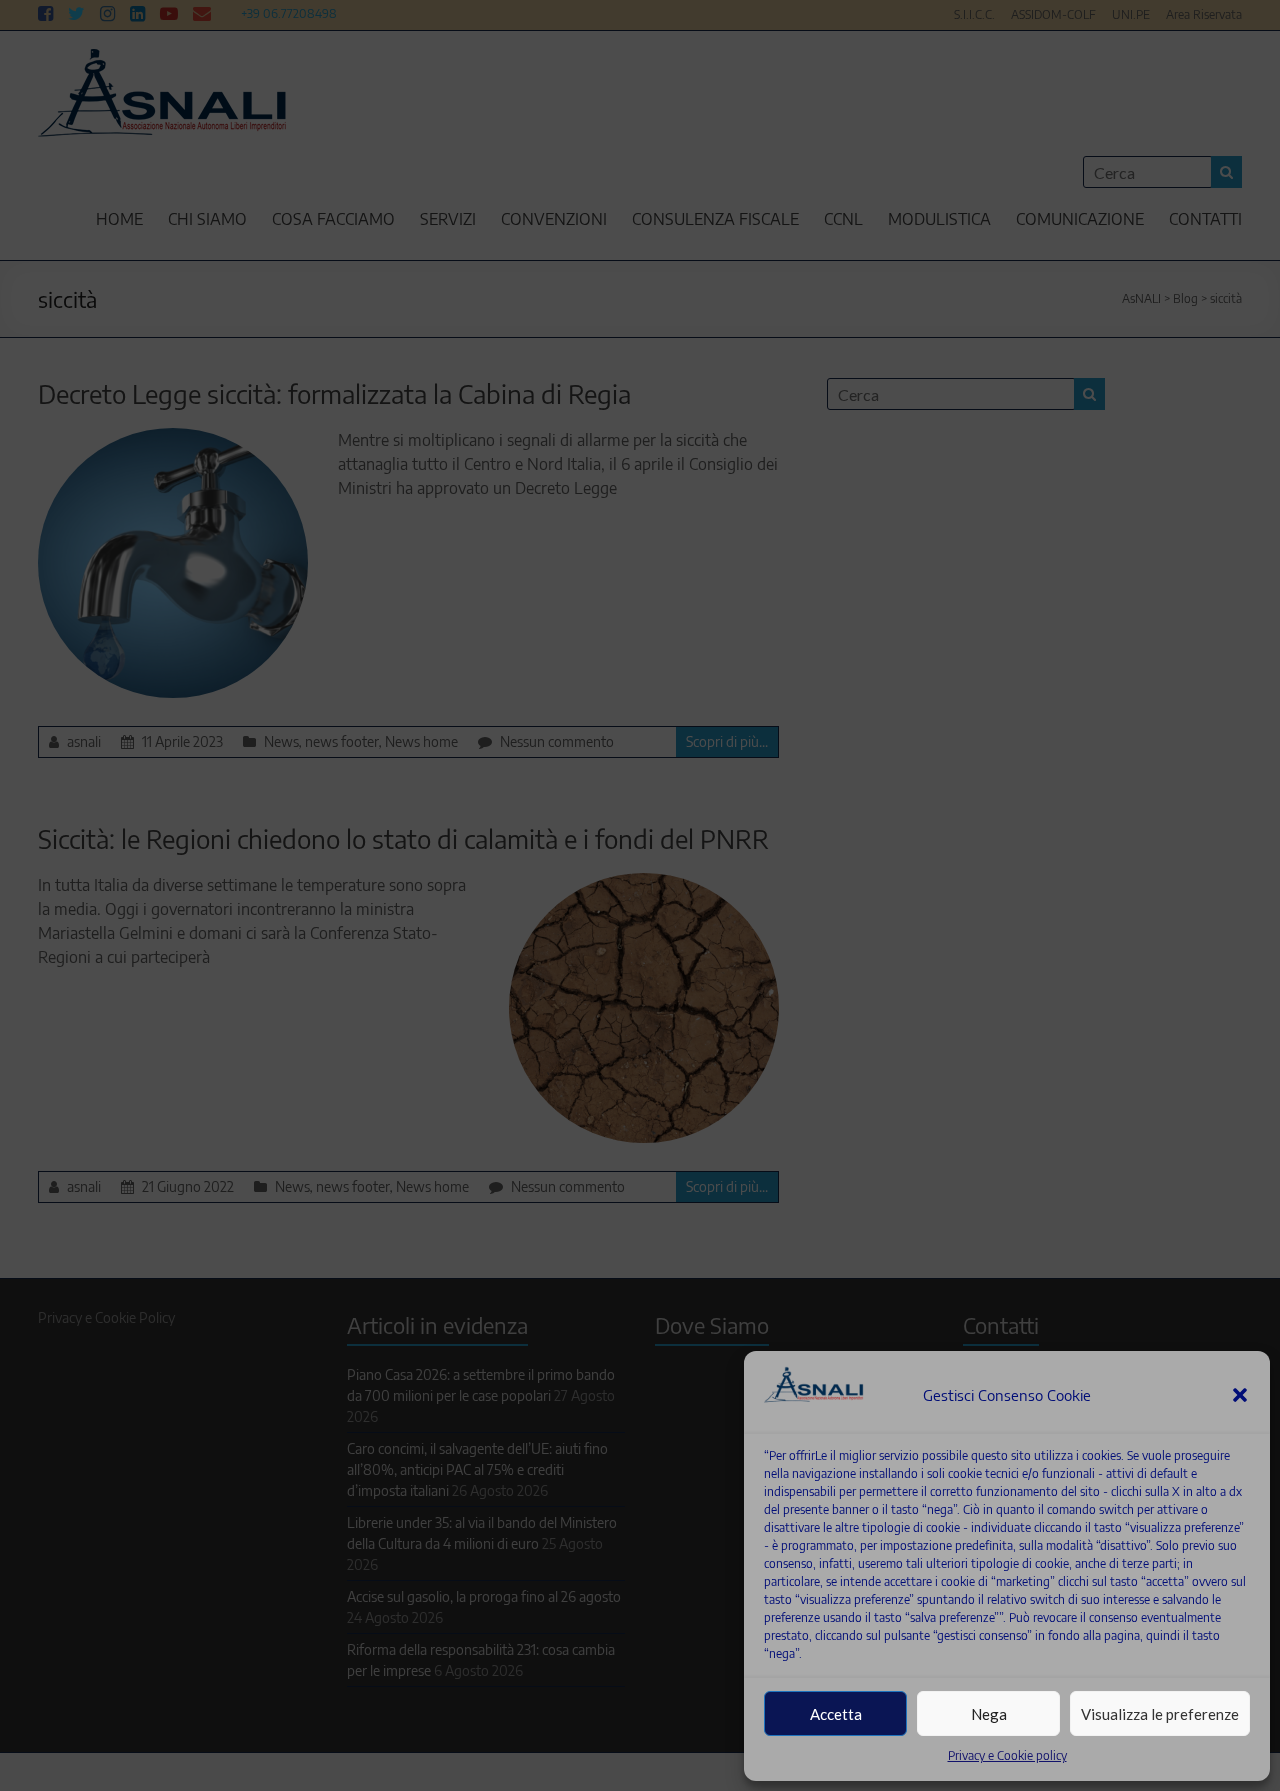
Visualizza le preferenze (1160, 1714)
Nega (989, 1714)
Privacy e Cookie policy (1007, 1755)
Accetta (836, 1714)
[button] (1240, 1395)
